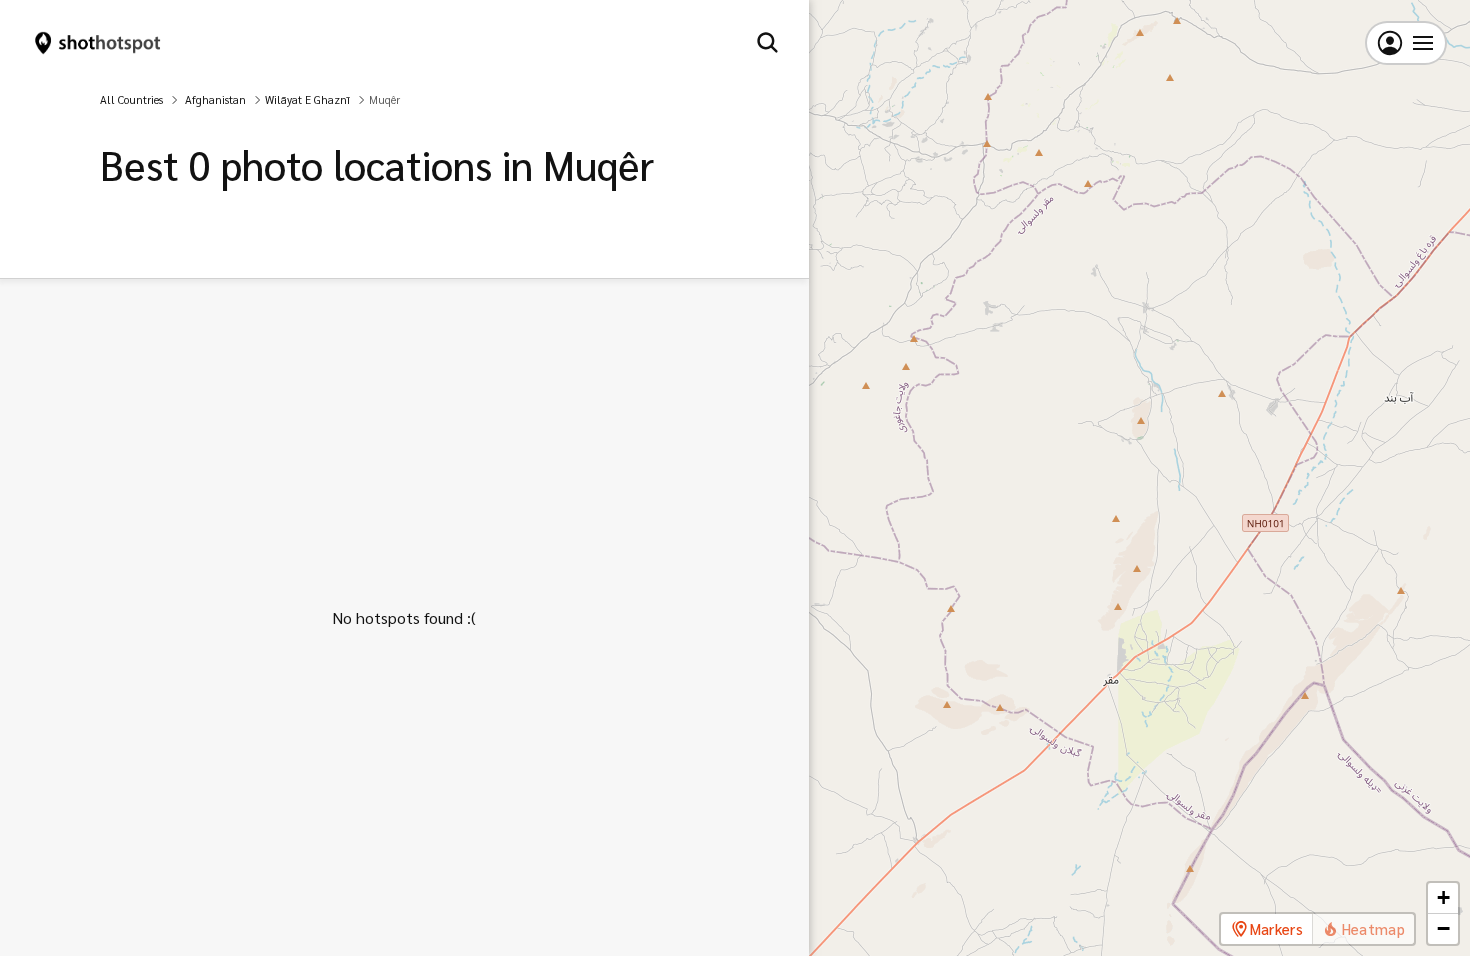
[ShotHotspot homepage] (98, 43)
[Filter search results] (768, 43)
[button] (1443, 898)
